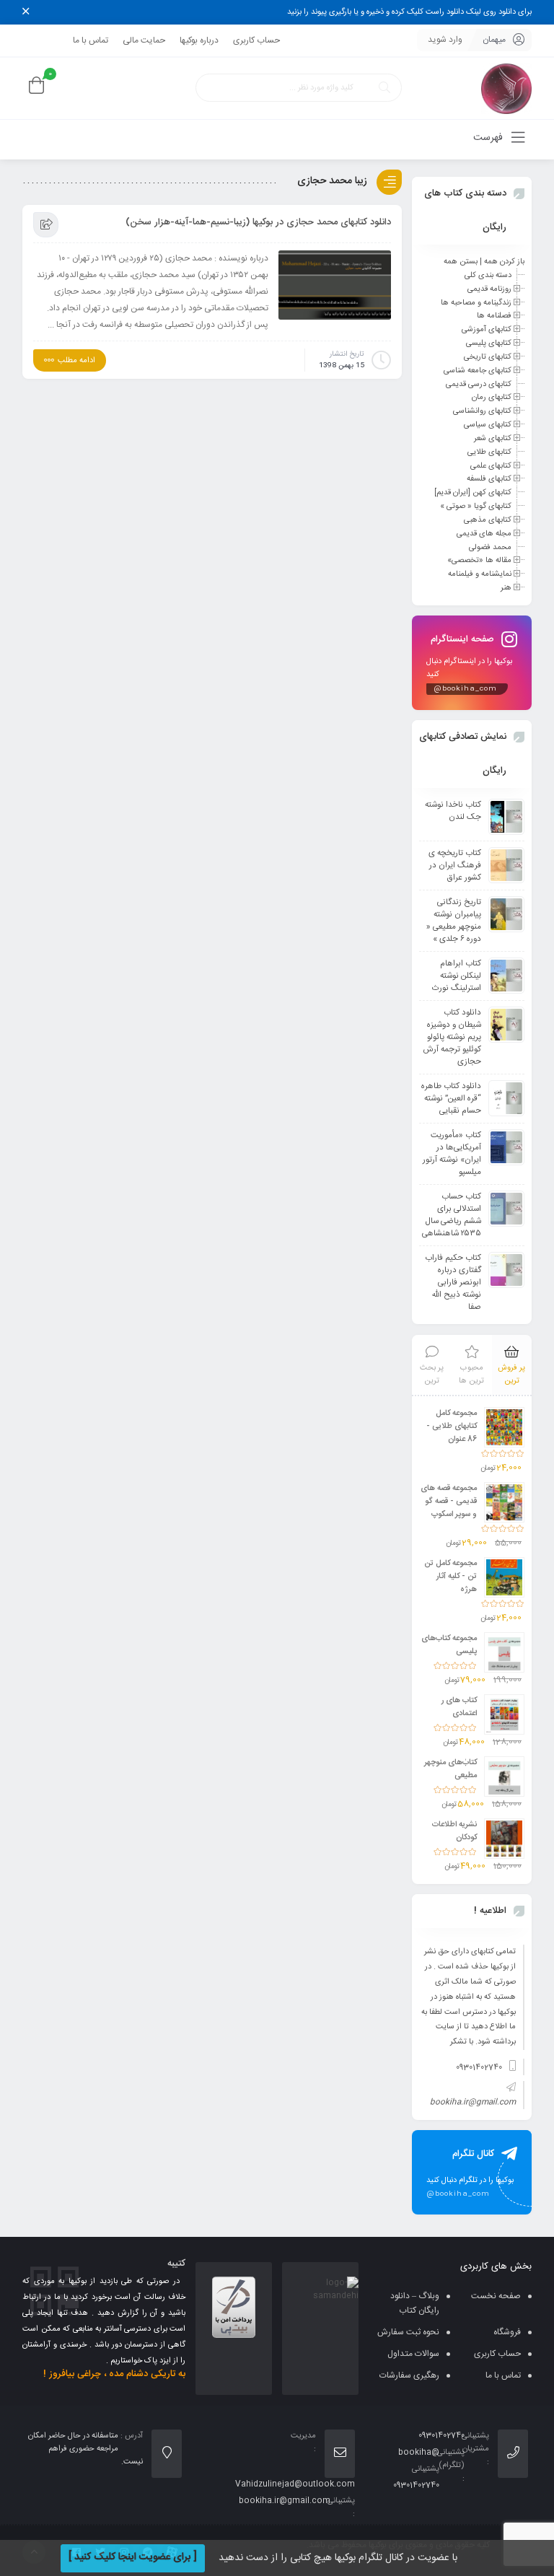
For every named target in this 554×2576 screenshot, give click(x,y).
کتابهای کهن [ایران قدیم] (473, 493)
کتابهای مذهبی (488, 520)
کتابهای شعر (493, 439)
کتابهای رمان (492, 398)
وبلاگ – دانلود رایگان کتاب (415, 2303)
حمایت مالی (144, 40)
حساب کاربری (256, 40)
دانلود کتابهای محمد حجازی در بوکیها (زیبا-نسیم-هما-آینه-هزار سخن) (258, 222)
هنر (506, 588)
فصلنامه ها (494, 316)
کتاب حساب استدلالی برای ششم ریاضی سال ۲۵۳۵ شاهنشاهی (452, 1215)
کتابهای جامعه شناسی (478, 371)
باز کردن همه (504, 262)
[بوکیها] (506, 88)
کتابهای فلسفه (489, 479)
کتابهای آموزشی (487, 330)
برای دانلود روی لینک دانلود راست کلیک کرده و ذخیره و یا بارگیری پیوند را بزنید (409, 12)
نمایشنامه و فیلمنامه (480, 574)
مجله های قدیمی (484, 534)
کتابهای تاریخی (488, 357)
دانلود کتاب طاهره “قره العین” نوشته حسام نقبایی (451, 1099)
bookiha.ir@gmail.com (473, 2103)
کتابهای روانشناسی (482, 411)
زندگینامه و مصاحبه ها (476, 302)
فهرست (489, 138)
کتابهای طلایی (489, 452)
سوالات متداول (413, 2354)
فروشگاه (507, 2332)
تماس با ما (91, 40)
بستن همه (461, 262)
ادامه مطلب (76, 361)
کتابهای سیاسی (488, 425)
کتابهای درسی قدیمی (479, 384)
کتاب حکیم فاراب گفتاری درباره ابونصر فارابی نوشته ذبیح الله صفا (453, 1283)
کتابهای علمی (491, 465)
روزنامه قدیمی (489, 289)
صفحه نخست (496, 2296)
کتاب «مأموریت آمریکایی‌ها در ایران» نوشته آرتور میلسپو (452, 1154)
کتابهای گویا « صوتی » (476, 507)
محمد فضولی (490, 547)
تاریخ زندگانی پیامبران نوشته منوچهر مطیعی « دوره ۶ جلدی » (454, 921)
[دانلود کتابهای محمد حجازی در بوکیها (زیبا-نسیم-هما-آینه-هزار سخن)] (335, 285)
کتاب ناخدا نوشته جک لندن (453, 811)
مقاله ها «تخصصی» (479, 561)
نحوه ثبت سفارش (408, 2332)
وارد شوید (445, 40)
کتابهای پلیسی (489, 343)
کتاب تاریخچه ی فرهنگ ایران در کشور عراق (455, 866)
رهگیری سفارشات (409, 2375)
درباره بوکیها (199, 40)
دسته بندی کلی (488, 276)
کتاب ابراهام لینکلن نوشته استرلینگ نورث (457, 976)
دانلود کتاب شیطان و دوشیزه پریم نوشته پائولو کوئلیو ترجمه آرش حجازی (452, 1037)
